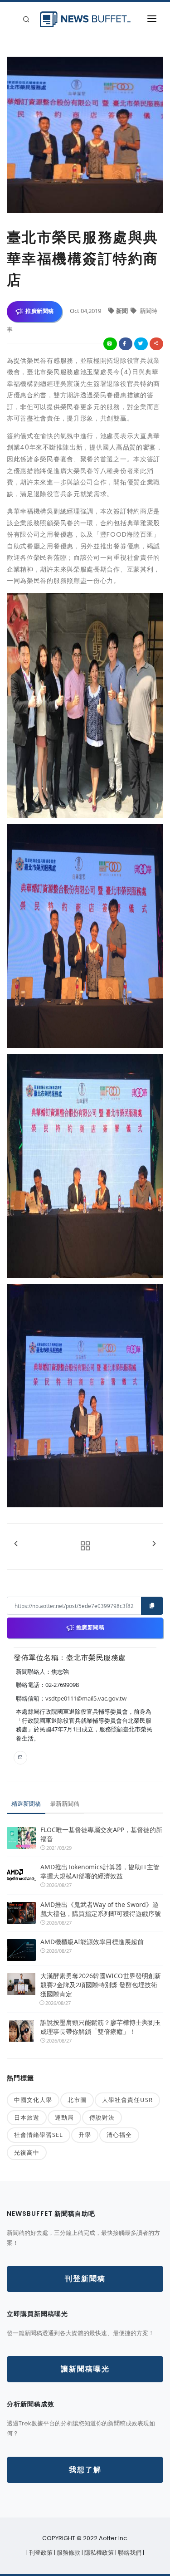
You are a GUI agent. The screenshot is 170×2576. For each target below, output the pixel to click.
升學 (85, 2135)
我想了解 (85, 2470)
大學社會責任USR (127, 2100)
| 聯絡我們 (129, 2553)
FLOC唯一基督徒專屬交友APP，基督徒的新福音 (101, 1834)
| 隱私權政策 (98, 2553)
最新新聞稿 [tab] (65, 1804)
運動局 (64, 2117)
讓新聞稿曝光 (85, 2369)
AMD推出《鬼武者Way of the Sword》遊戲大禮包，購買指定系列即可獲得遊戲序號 (101, 1909)
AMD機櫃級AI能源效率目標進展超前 (92, 1942)
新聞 (123, 311)
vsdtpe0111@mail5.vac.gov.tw (86, 1698)
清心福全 (119, 2135)
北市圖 (77, 2100)
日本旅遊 (27, 2117)
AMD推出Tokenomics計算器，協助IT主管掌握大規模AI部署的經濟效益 (100, 1871)
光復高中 (27, 2152)
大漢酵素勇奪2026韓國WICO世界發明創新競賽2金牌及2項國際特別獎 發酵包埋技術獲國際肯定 (101, 1985)
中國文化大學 (33, 2100)
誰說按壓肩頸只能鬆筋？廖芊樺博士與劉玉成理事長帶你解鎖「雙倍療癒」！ (101, 2027)
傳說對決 (102, 2117)
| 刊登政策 (40, 2553)
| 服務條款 (68, 2553)
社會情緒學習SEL (39, 2135)
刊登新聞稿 (85, 2279)
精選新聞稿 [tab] (26, 1804)
